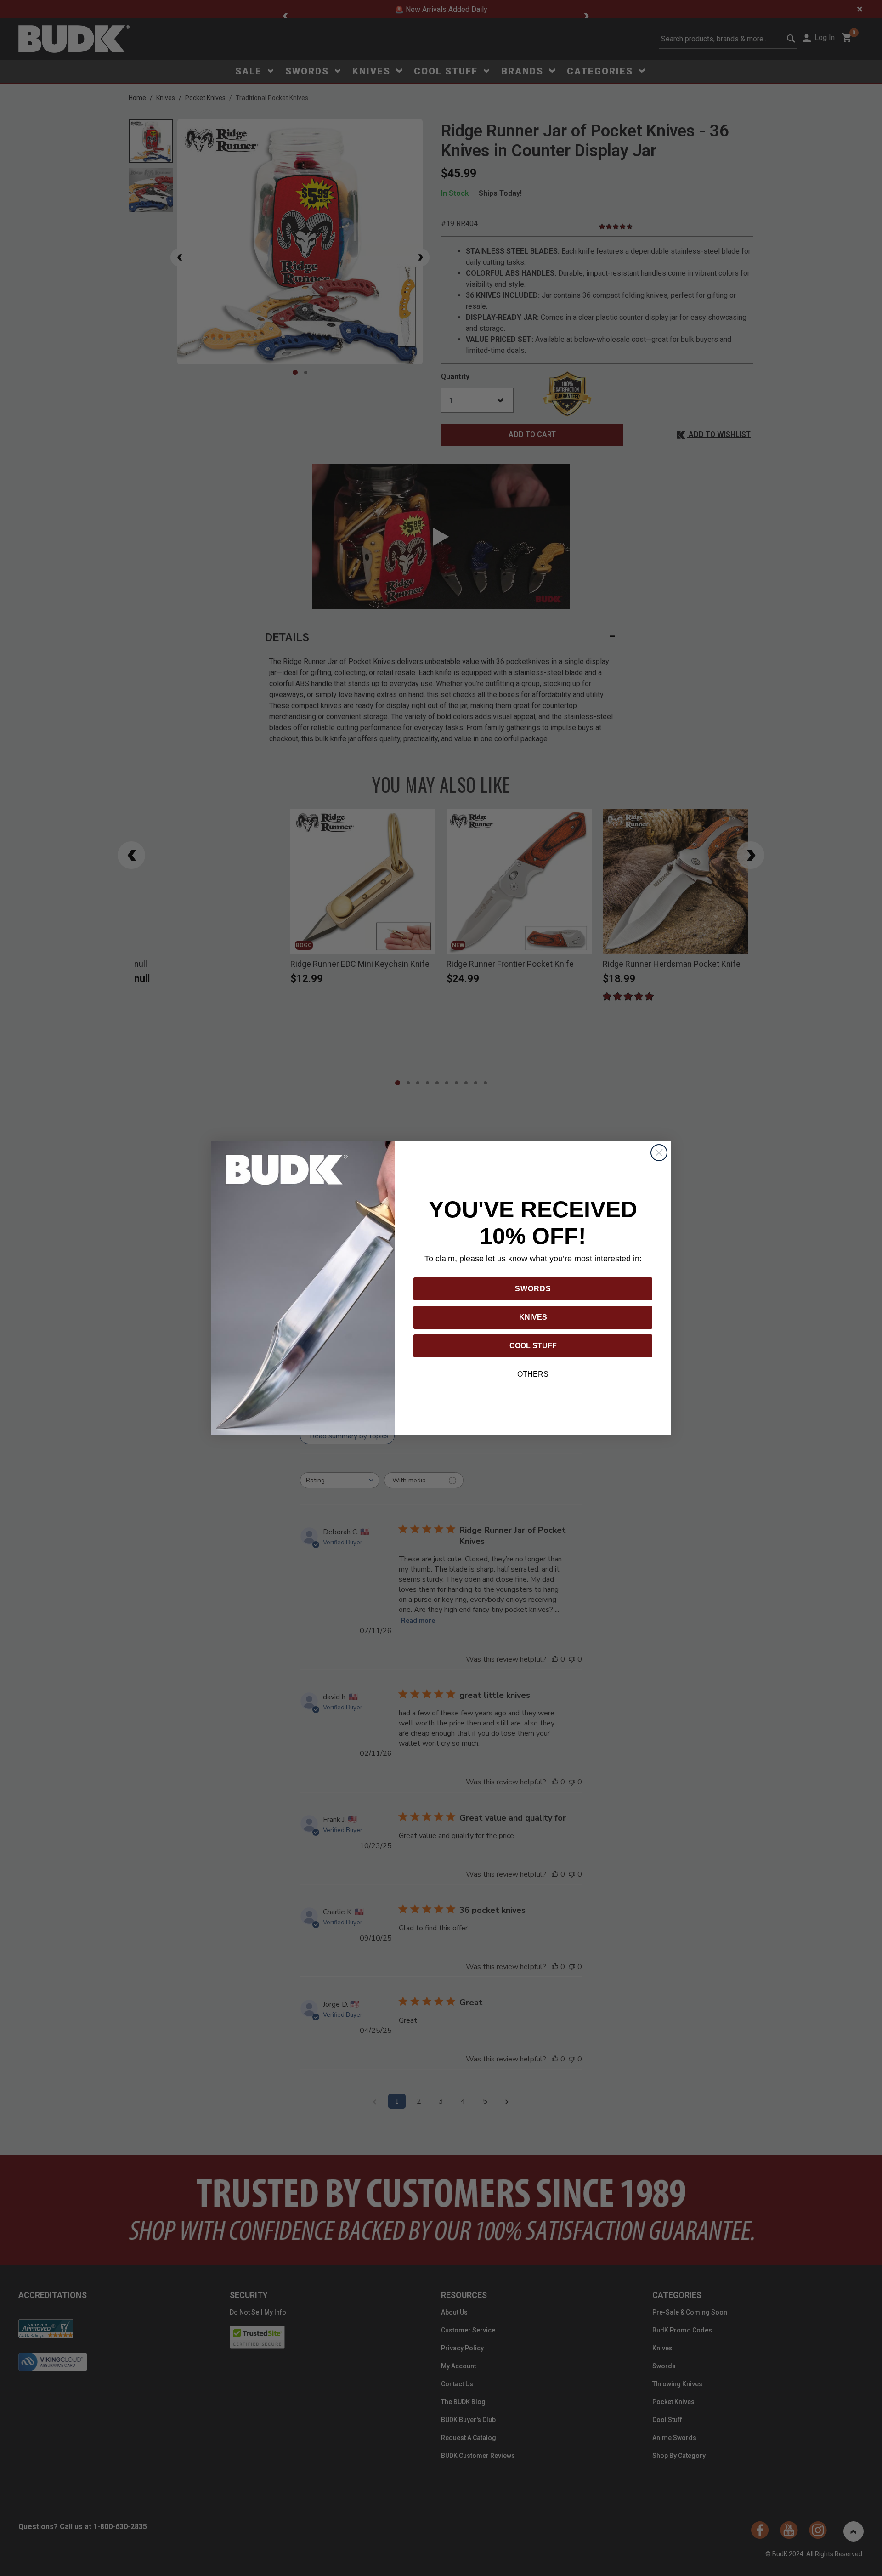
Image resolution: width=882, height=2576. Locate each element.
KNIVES (533, 1317)
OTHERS (533, 1374)
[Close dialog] (659, 1153)
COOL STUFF (533, 1346)
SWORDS (533, 1289)
